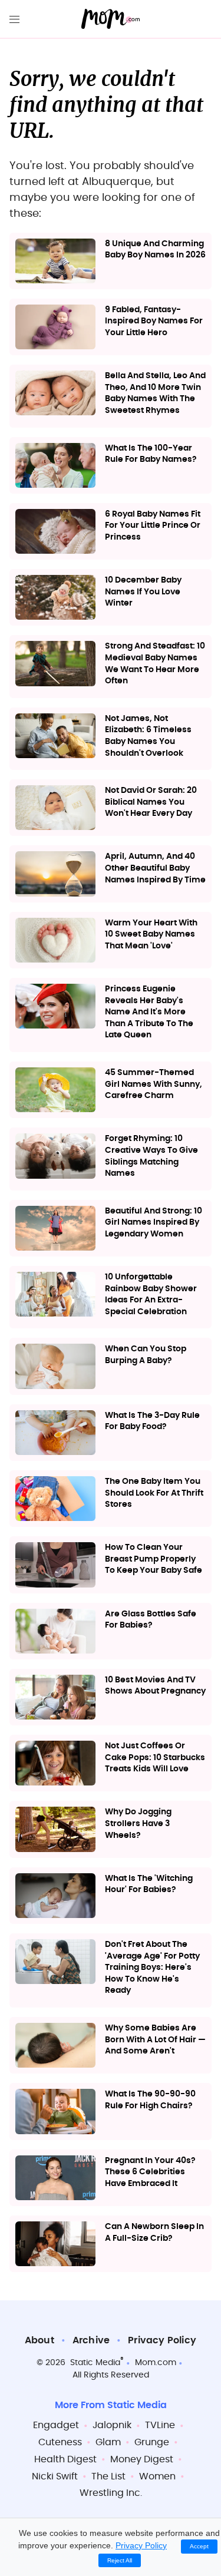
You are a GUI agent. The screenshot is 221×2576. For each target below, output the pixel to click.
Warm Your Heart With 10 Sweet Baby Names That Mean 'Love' (151, 935)
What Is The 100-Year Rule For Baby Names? (151, 454)
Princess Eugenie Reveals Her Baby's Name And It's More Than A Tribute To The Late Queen (149, 1012)
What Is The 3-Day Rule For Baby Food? (152, 1421)
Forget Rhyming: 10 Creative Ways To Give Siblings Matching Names (151, 1156)
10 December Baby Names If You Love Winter (143, 592)
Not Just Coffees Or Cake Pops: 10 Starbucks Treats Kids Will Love (155, 1757)
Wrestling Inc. (111, 2493)
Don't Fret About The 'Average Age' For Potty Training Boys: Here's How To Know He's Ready (152, 1967)
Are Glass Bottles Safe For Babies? (151, 1620)
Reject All (120, 2560)
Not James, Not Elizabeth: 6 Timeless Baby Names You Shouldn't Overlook (148, 736)
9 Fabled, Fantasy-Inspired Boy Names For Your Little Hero (154, 321)
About (39, 2340)
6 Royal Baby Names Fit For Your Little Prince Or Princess (153, 526)
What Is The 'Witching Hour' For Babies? (149, 1884)
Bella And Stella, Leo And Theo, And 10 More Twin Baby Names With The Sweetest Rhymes (155, 393)
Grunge (152, 2442)
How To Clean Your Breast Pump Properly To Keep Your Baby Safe (154, 1559)
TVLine (160, 2425)
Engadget (56, 2425)
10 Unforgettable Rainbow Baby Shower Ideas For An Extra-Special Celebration (151, 1294)
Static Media (95, 2363)
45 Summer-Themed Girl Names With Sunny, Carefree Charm (154, 1084)
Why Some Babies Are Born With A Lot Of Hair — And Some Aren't (155, 2040)
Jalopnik (112, 2425)
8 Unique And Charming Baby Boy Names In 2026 (155, 250)
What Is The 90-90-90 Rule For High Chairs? (150, 2100)
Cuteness (60, 2442)
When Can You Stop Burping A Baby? (146, 1355)
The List (108, 2476)
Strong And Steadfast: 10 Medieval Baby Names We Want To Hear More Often (155, 664)
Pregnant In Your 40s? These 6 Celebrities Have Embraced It (150, 2172)
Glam (108, 2442)
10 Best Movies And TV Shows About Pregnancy (155, 1686)
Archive (91, 2340)
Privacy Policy (162, 2340)
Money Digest (142, 2459)
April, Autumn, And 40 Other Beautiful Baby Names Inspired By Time (155, 868)
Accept (199, 2546)
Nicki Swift (55, 2476)
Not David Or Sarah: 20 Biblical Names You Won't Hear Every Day (151, 802)
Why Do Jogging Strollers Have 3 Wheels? (138, 1823)
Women (157, 2476)
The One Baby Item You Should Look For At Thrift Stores (154, 1493)
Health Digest (65, 2459)
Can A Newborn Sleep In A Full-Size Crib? (154, 2233)
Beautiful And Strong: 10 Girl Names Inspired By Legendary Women (154, 1223)
